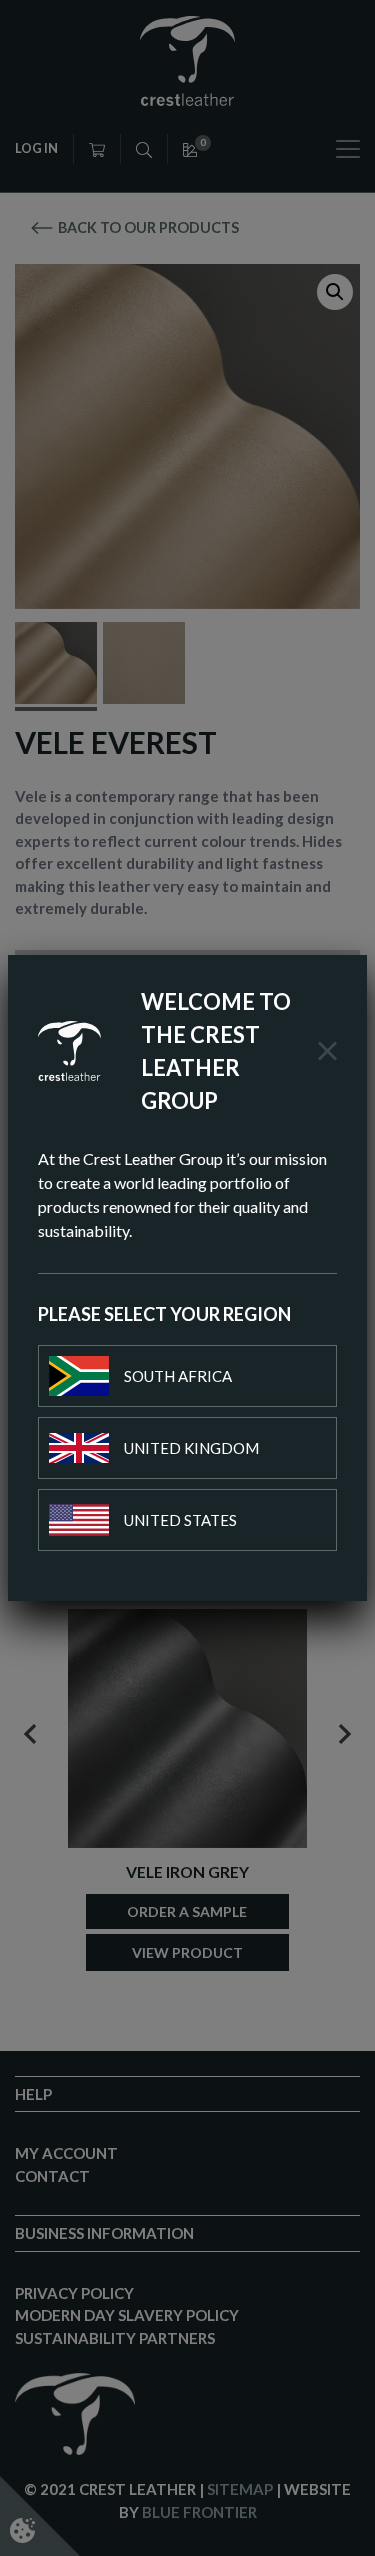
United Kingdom (191, 1448)
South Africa (178, 1376)
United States (180, 1520)
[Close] (327, 1051)
